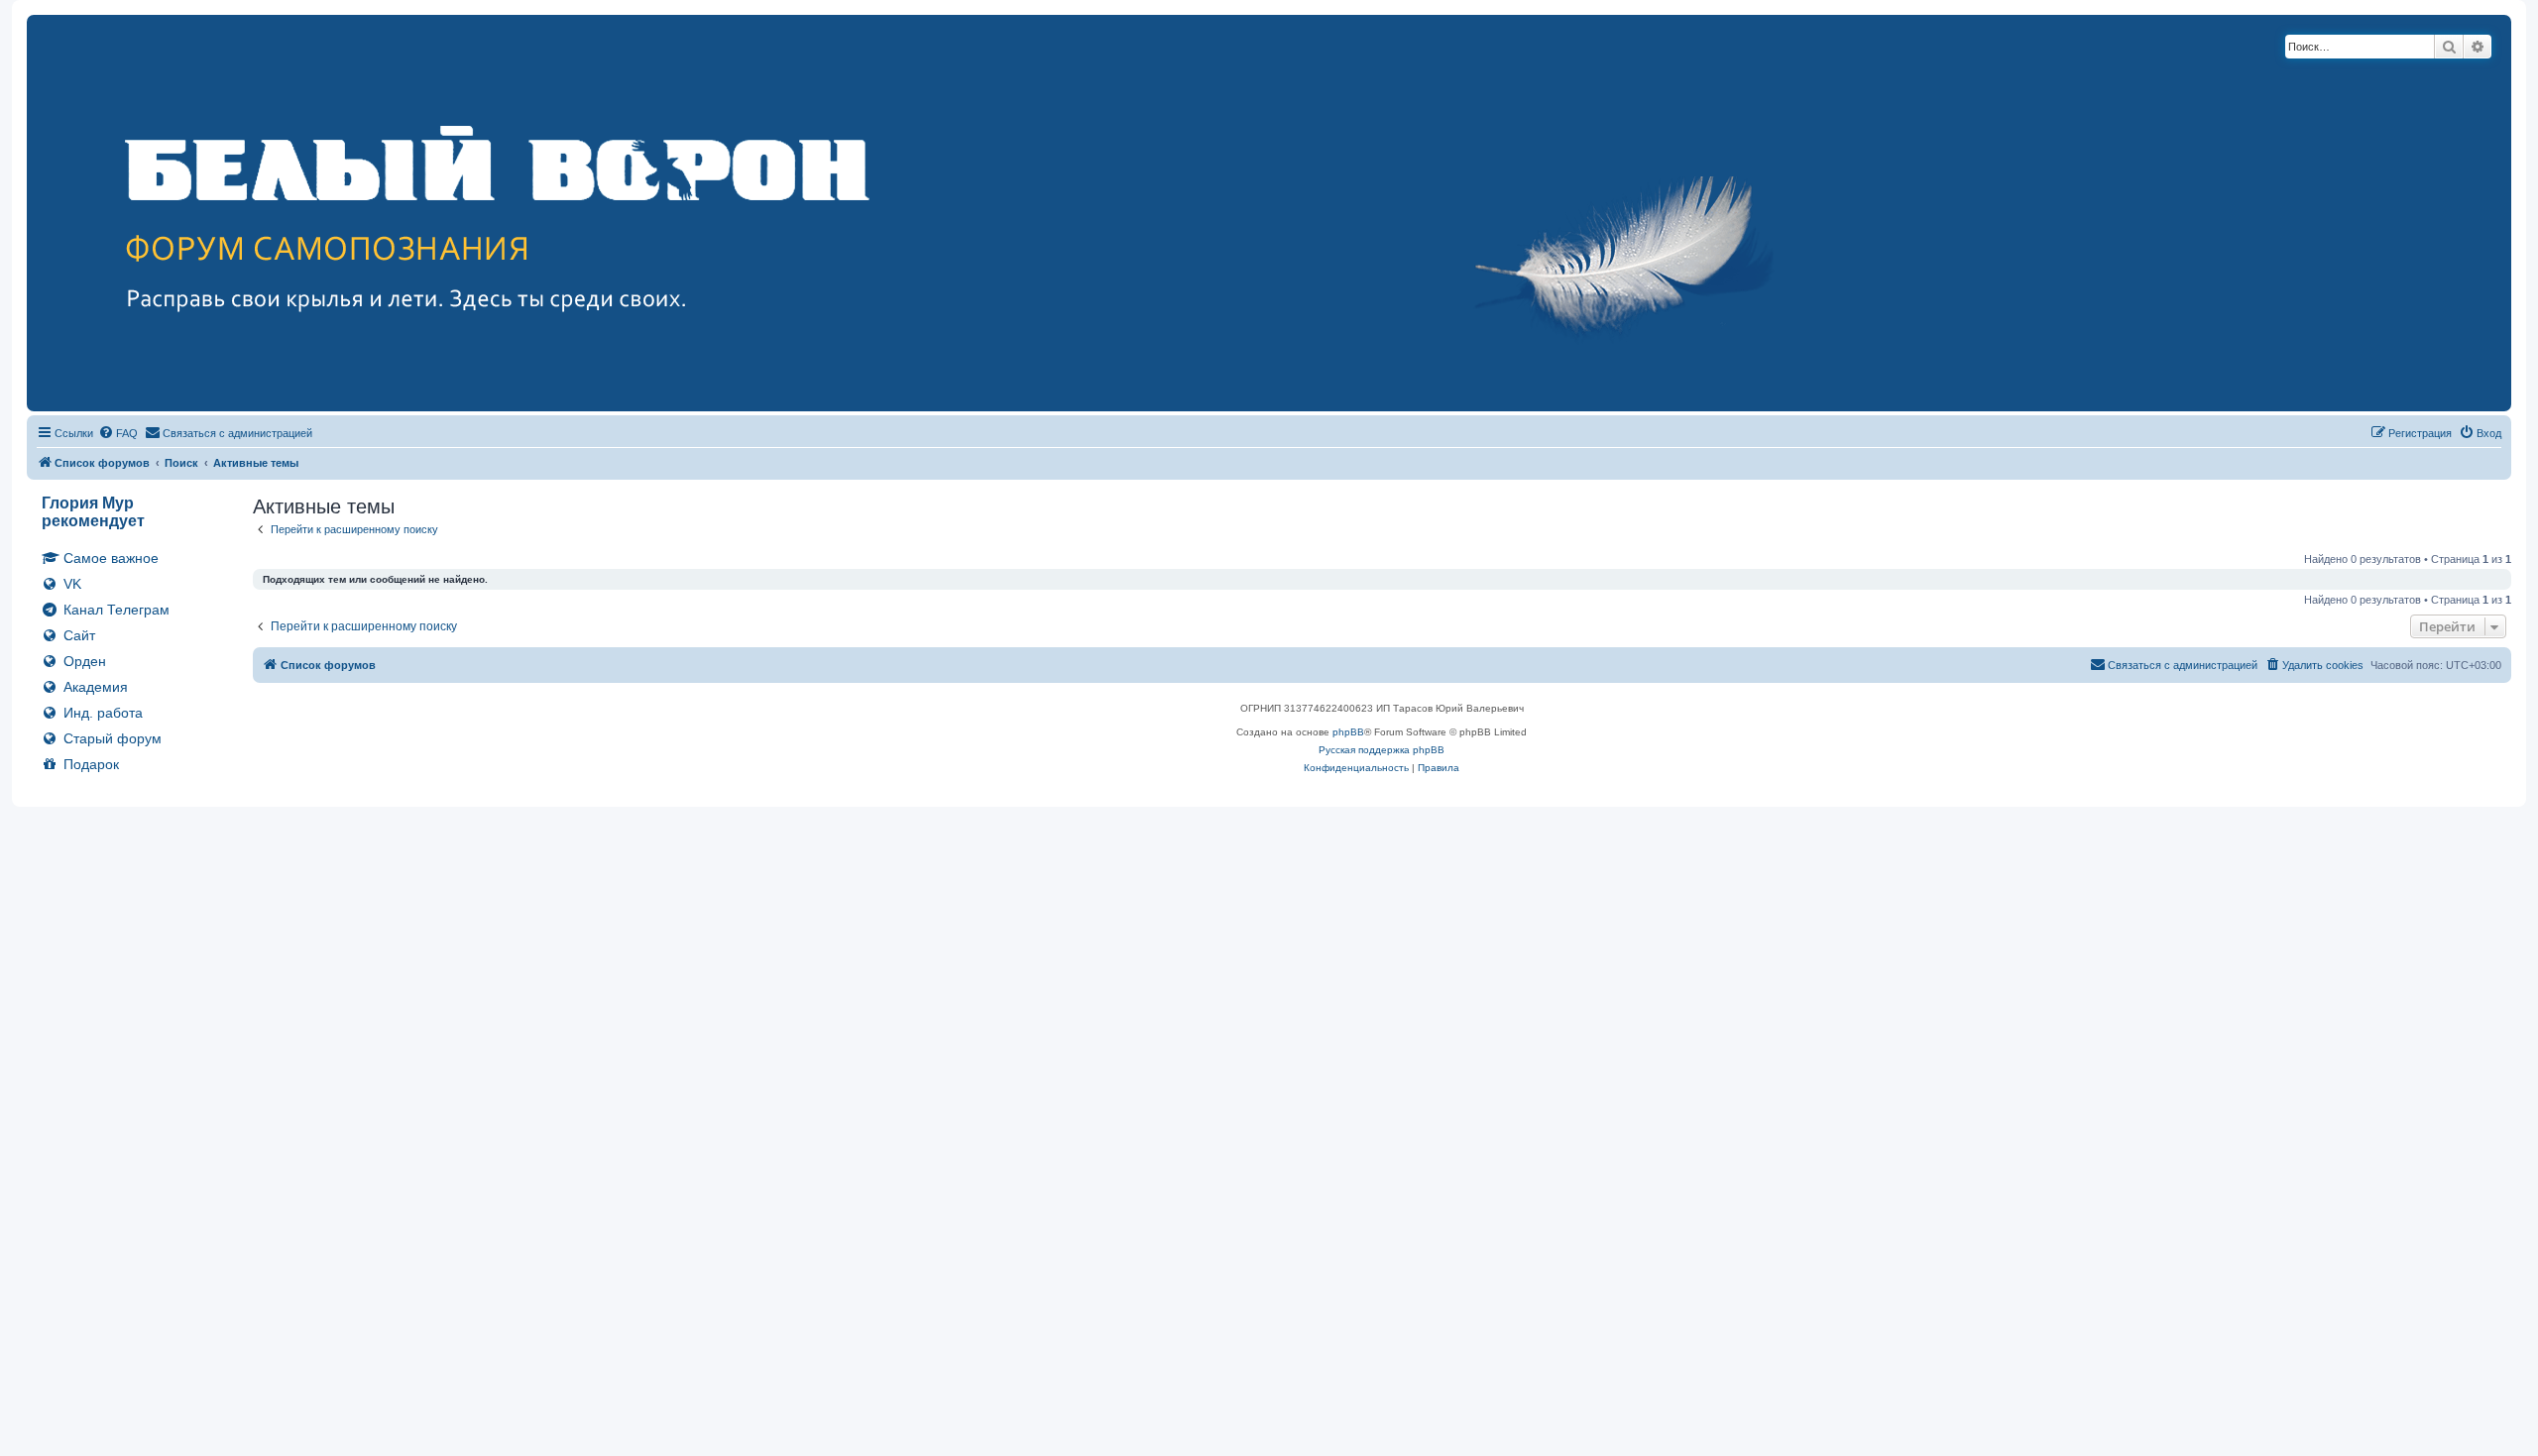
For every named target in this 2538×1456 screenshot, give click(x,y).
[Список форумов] (955, 213)
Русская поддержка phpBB (1382, 750)
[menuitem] (118, 433)
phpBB (1348, 732)
